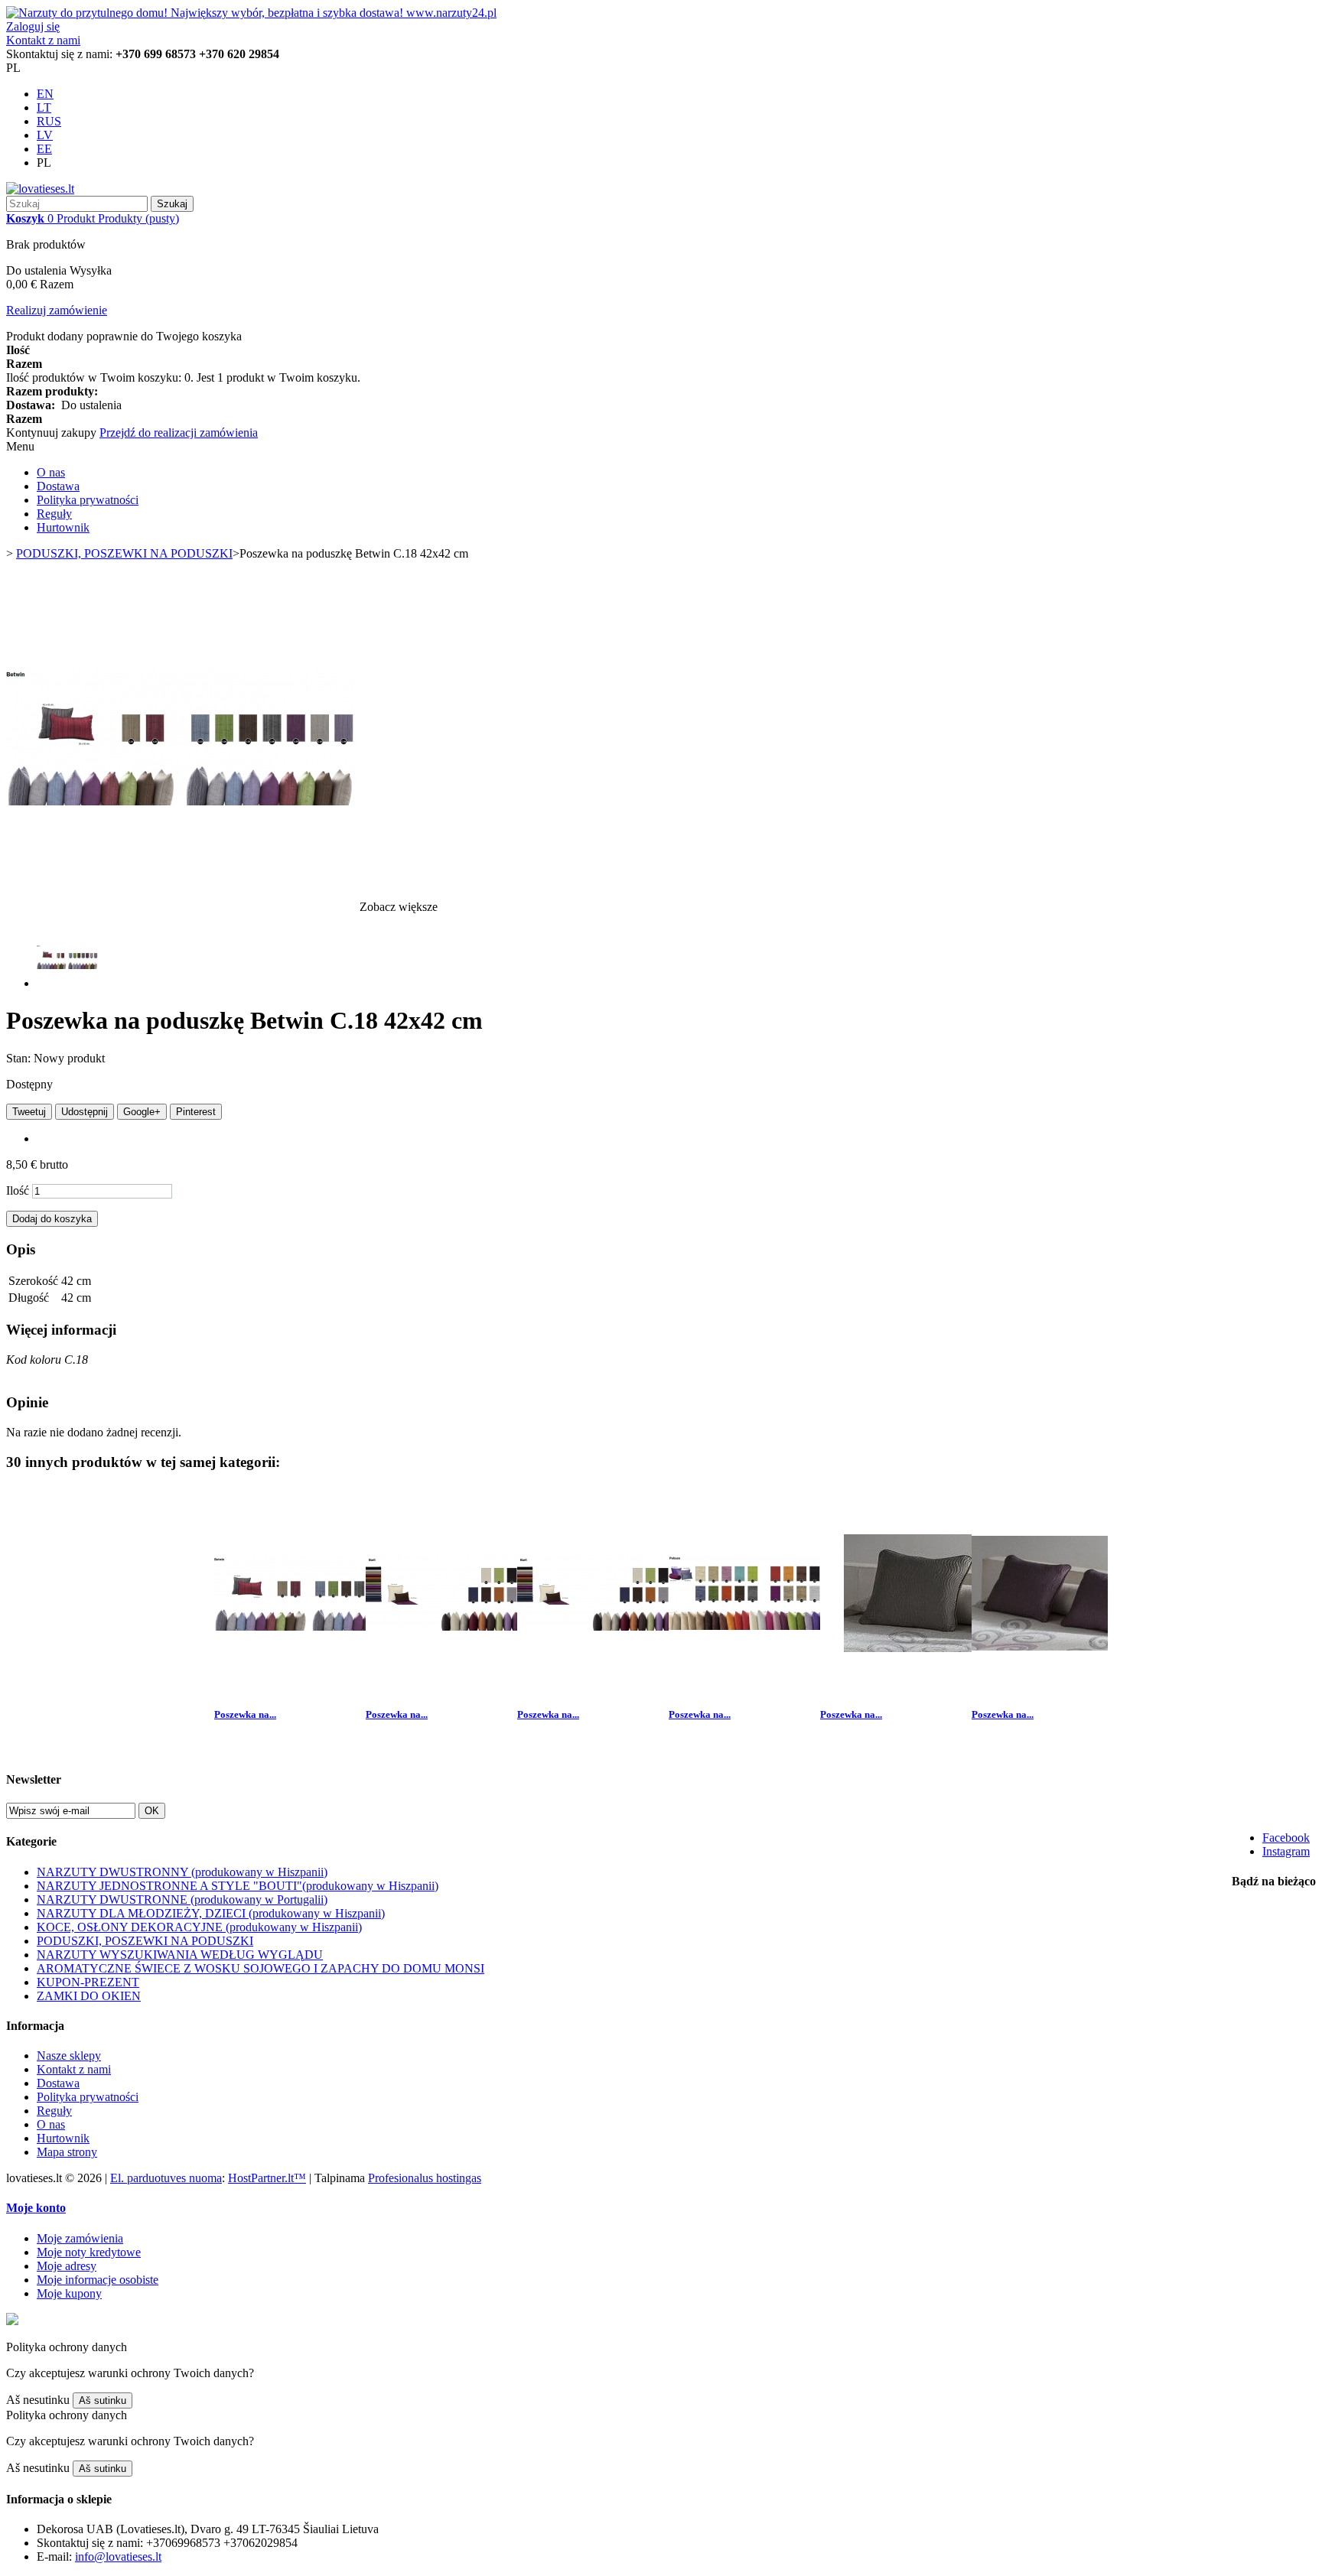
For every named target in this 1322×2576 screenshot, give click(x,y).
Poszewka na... (245, 1714)
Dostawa (58, 486)
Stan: (20, 1058)
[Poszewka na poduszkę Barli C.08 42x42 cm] (461, 1685)
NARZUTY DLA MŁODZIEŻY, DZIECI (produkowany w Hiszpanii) (211, 1913)
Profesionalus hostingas (425, 2178)
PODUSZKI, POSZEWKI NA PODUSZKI (145, 1941)
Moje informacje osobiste (98, 2280)
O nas (51, 472)
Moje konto (36, 2208)
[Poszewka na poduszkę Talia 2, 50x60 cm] (1067, 1685)
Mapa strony (67, 2152)
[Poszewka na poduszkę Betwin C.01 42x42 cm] (310, 1685)
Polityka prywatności (88, 500)
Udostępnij (85, 1112)
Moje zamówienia (80, 2238)
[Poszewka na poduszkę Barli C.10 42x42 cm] (613, 1685)
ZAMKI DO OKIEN (89, 1996)
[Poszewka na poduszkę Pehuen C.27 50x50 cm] (764, 1685)
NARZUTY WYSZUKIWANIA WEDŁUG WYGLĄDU (180, 1955)
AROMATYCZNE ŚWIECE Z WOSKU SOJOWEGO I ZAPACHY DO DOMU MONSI (260, 1968)
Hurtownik (63, 527)
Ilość (18, 1190)
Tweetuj (29, 1112)
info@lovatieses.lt (118, 2556)
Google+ (142, 1112)
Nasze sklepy (69, 2056)
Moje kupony (69, 2293)
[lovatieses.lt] (40, 189)
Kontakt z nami (43, 40)
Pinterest (196, 1112)
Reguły (54, 514)
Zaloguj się (33, 26)
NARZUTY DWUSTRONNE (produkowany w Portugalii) (182, 1899)
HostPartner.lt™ (267, 2178)
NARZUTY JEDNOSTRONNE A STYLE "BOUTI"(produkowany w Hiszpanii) (238, 1886)
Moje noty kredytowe (89, 2252)
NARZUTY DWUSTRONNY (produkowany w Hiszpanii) (182, 1872)
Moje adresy (67, 2266)
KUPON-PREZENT (88, 1982)
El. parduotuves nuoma (166, 2178)
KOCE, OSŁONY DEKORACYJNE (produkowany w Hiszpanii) (199, 1927)
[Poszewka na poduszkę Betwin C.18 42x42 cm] (67, 983)
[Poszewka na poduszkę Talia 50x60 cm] (916, 1685)
